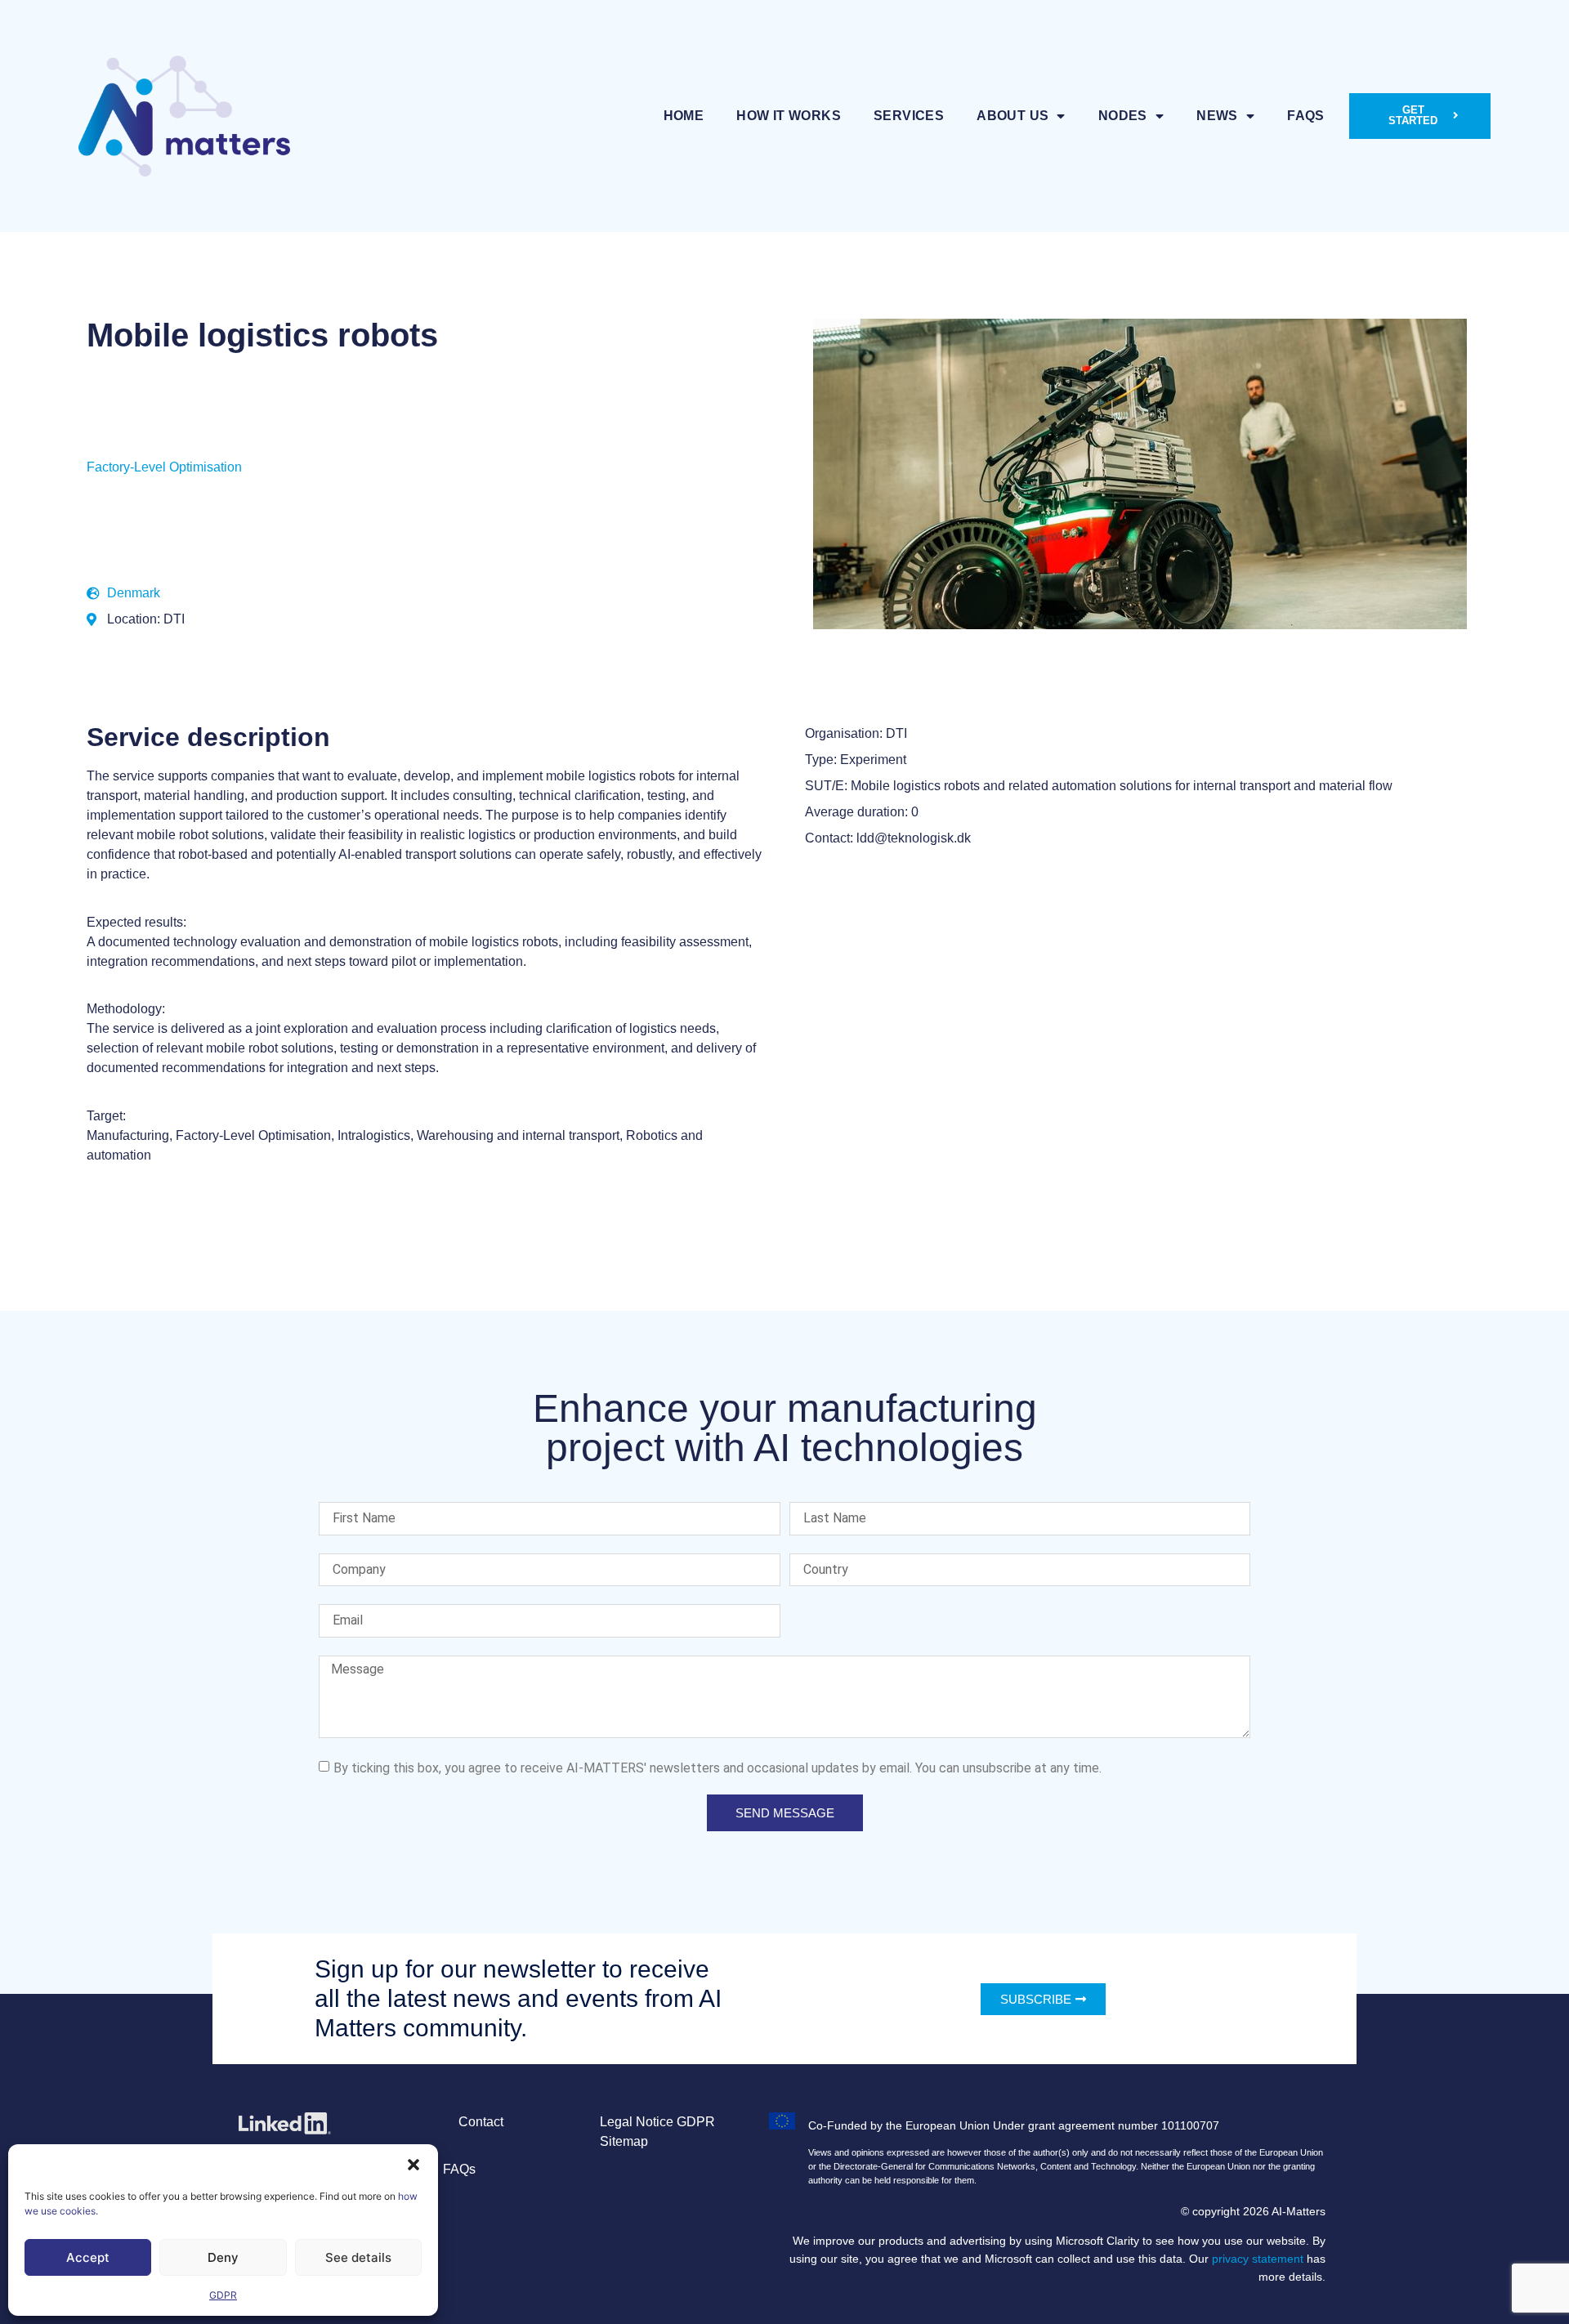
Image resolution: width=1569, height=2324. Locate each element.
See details (358, 2257)
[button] (413, 2165)
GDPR (223, 2295)
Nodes (1123, 116)
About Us (1012, 116)
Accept (88, 2257)
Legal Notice (637, 2122)
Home (684, 116)
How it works (789, 116)
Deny (223, 2257)
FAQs (1306, 116)
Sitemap (624, 2141)
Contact (481, 2122)
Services (909, 116)
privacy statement (1258, 2259)
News (1217, 116)
